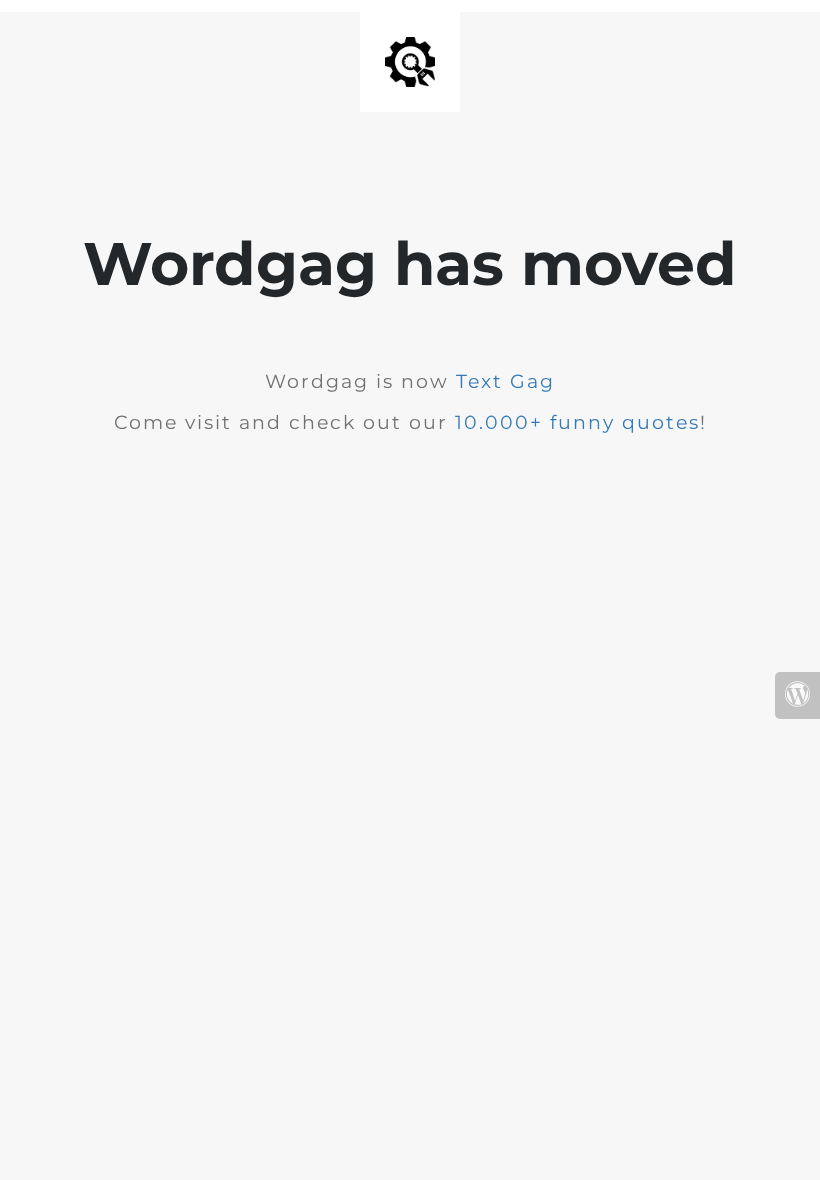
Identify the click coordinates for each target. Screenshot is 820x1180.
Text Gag (505, 381)
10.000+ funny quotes (577, 422)
